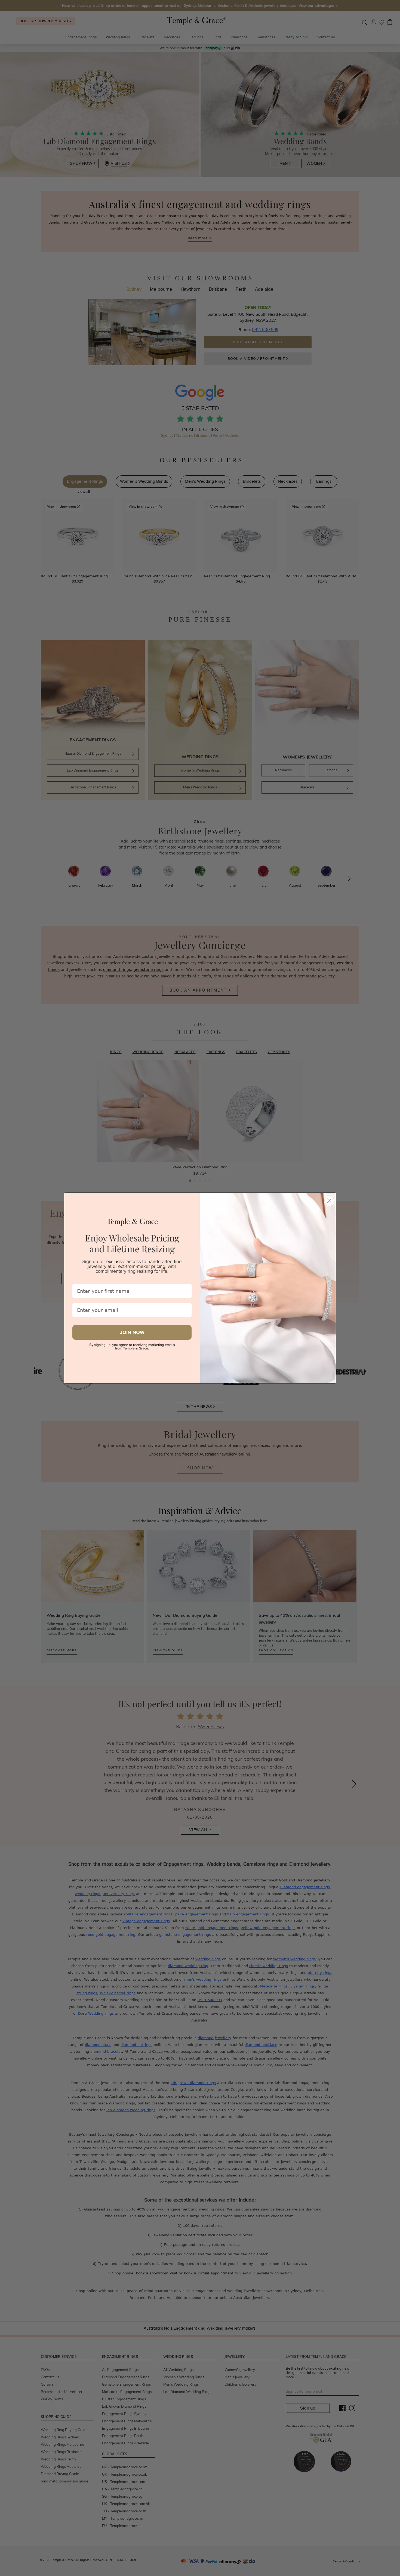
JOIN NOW (132, 1332)
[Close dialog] (329, 1199)
